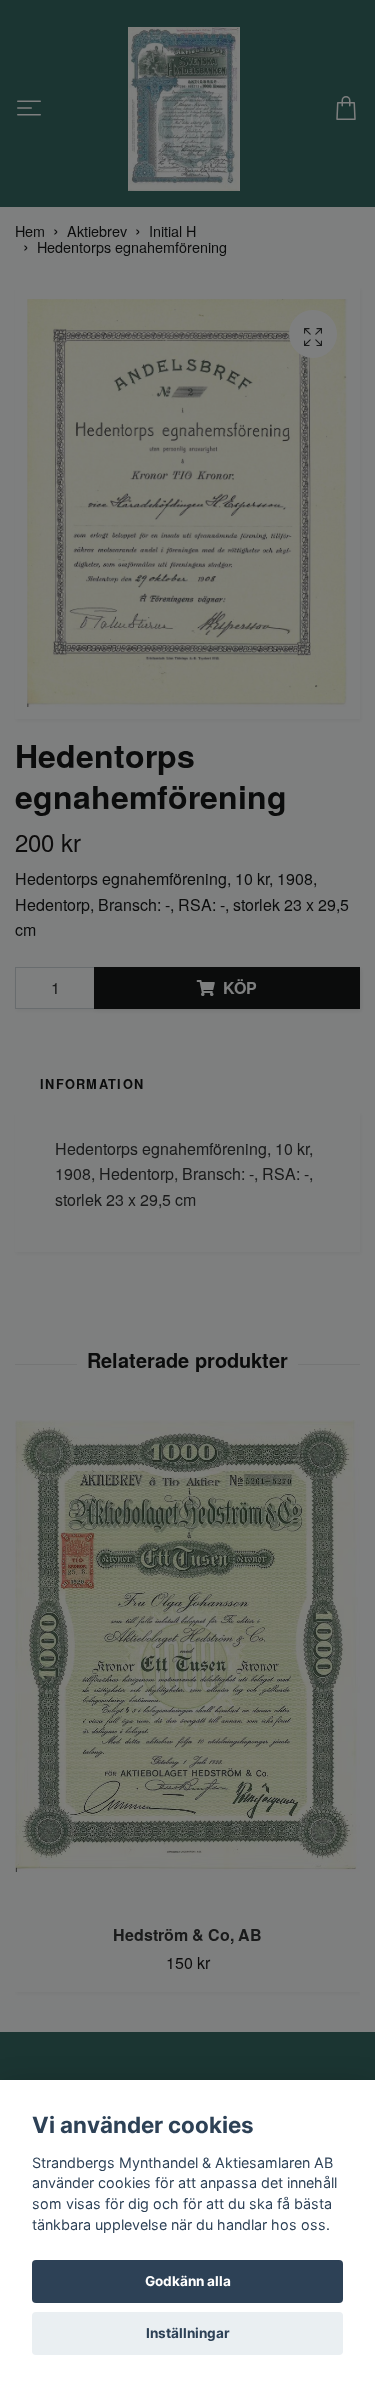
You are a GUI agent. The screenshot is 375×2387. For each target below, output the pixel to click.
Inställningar (188, 2333)
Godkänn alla (188, 2281)
